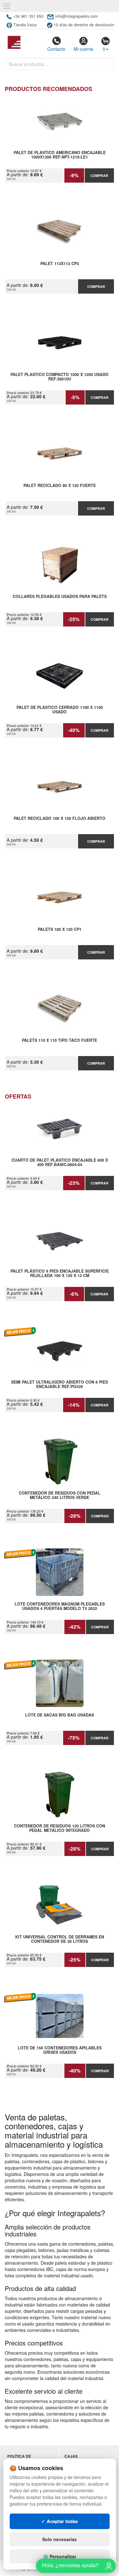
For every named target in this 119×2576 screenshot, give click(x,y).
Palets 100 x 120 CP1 (60, 930)
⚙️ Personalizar (60, 2556)
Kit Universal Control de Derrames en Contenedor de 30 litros (60, 1939)
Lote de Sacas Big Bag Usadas (60, 1715)
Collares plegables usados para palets (60, 597)
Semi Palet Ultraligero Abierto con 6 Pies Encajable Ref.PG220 (60, 1385)
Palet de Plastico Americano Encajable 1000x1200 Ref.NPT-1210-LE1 (60, 155)
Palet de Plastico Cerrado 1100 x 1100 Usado (60, 710)
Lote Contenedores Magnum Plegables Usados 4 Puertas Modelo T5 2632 (60, 1606)
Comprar (99, 175)
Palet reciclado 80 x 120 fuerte (60, 486)
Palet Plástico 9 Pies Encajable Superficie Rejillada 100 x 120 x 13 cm (60, 1274)
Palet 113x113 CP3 (60, 264)
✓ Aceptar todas (60, 2521)
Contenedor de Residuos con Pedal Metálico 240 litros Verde (60, 1496)
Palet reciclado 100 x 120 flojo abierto (60, 819)
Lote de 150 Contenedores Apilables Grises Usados (60, 2050)
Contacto (56, 49)
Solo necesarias (60, 2539)
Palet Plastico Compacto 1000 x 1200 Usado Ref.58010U (60, 377)
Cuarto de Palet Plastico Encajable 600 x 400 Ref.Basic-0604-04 (60, 1163)
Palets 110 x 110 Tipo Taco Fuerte (60, 1041)
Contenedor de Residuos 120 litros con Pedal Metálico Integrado (60, 1828)
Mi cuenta (83, 49)
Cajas (71, 2456)
